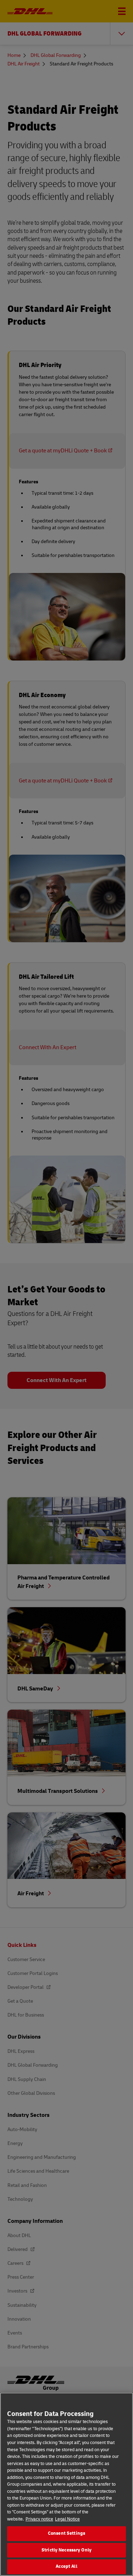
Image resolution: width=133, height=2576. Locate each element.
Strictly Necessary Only (66, 2550)
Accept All (66, 2566)
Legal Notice (67, 2519)
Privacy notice (39, 2519)
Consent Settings (66, 2533)
